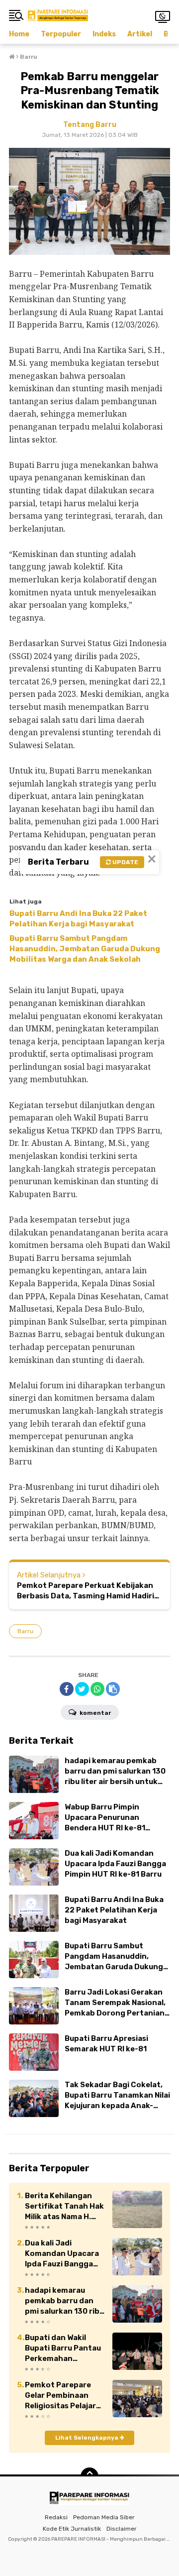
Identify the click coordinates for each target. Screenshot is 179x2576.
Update (125, 862)
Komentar (94, 1713)
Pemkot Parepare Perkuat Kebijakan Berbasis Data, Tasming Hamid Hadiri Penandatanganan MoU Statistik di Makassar (86, 1591)
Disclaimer (122, 2529)
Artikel (140, 34)
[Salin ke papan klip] (113, 1689)
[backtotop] (89, 2476)
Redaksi (56, 2517)
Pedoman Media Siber (104, 2517)
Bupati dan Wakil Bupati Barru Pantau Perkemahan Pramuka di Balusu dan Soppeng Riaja (63, 2349)
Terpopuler (61, 34)
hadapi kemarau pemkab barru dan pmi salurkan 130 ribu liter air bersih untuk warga (64, 2301)
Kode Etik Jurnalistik (72, 2529)
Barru (25, 1631)
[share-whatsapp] (97, 1689)
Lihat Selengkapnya (88, 2438)
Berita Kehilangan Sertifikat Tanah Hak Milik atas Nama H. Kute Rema (64, 2207)
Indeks (104, 34)
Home (19, 34)
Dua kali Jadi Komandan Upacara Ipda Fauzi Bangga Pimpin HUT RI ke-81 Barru (62, 2254)
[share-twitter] (82, 1689)
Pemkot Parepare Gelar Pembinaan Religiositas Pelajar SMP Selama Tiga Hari (60, 2396)
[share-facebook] (67, 1689)
